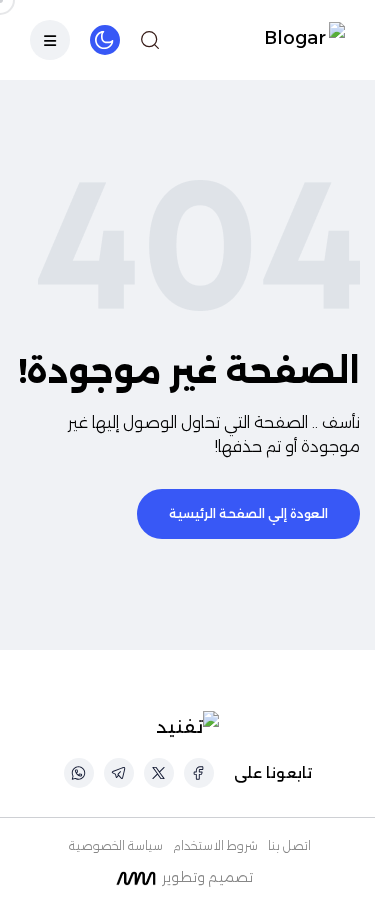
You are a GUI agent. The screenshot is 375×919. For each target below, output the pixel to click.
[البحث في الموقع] (150, 40)
